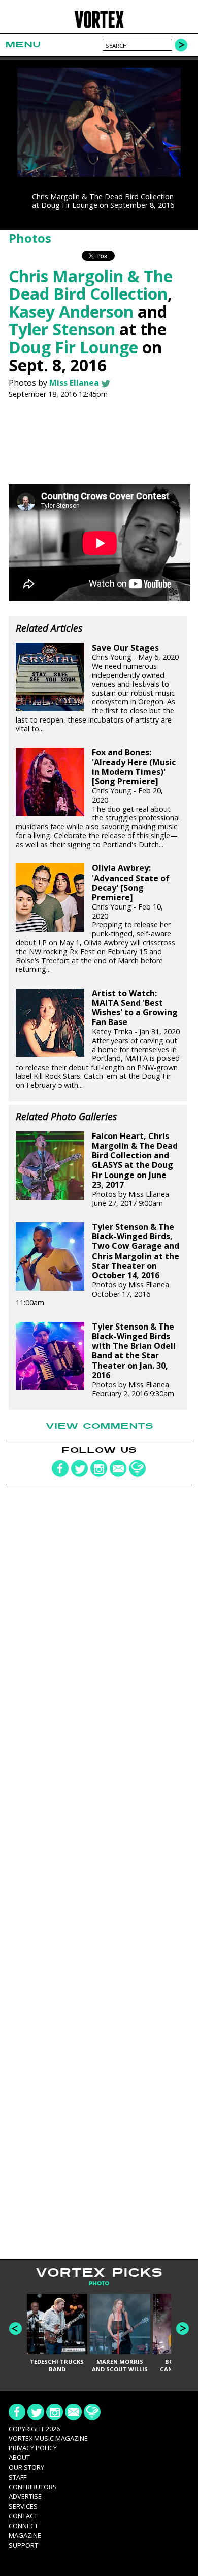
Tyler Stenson (62, 329)
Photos (30, 238)
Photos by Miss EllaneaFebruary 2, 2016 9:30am (134, 1360)
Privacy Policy (33, 2448)
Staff (18, 2477)
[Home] (99, 27)
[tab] (99, 2283)
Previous (15, 2328)
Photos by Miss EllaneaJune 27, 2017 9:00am (135, 1170)
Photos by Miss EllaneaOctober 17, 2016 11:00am (97, 1265)
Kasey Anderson (71, 311)
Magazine (25, 2535)
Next (183, 2328)
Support (23, 2545)
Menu (23, 44)
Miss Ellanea (74, 383)
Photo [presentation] (99, 2283)
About (19, 2457)
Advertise (25, 2496)
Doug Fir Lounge (73, 347)
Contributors (33, 2487)
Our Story (26, 2467)
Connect (23, 2526)
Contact (23, 2516)
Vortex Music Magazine (48, 2438)
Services (23, 2506)
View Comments (100, 1426)
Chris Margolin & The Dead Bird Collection (91, 285)
